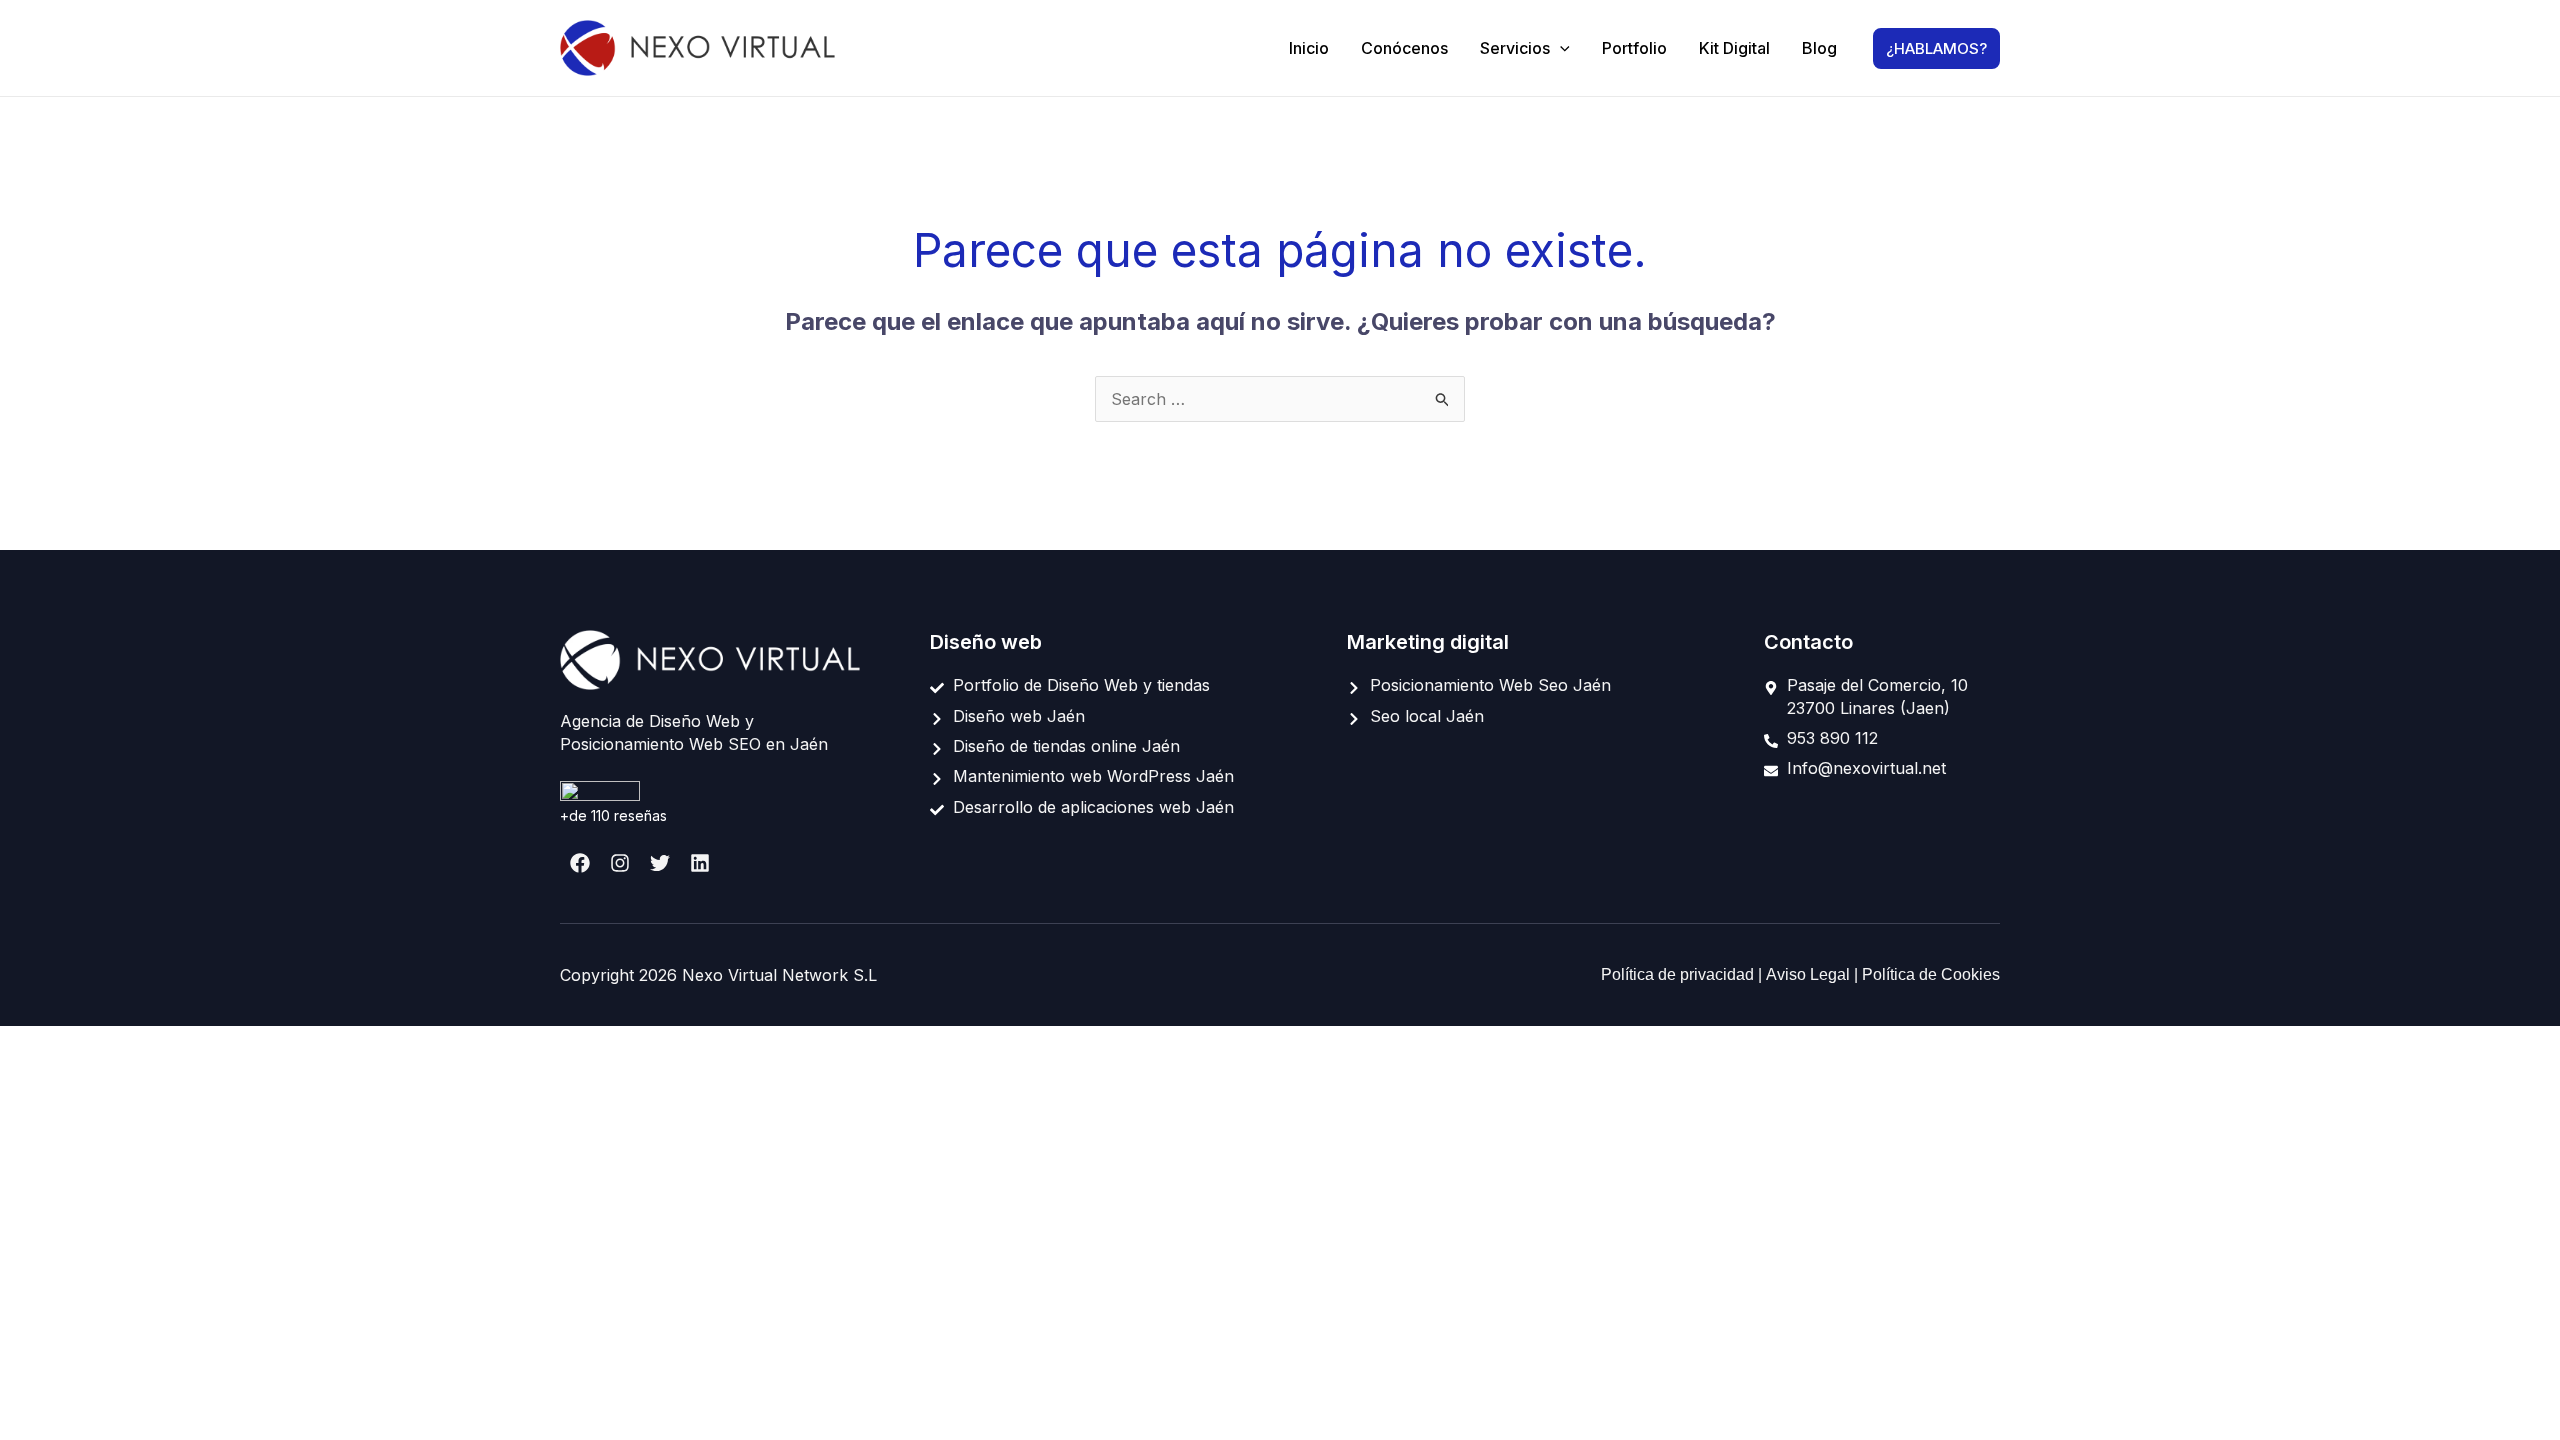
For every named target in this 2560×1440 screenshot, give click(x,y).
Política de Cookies (1931, 974)
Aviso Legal (1810, 974)
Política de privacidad (1679, 974)
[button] (1560, 48)
